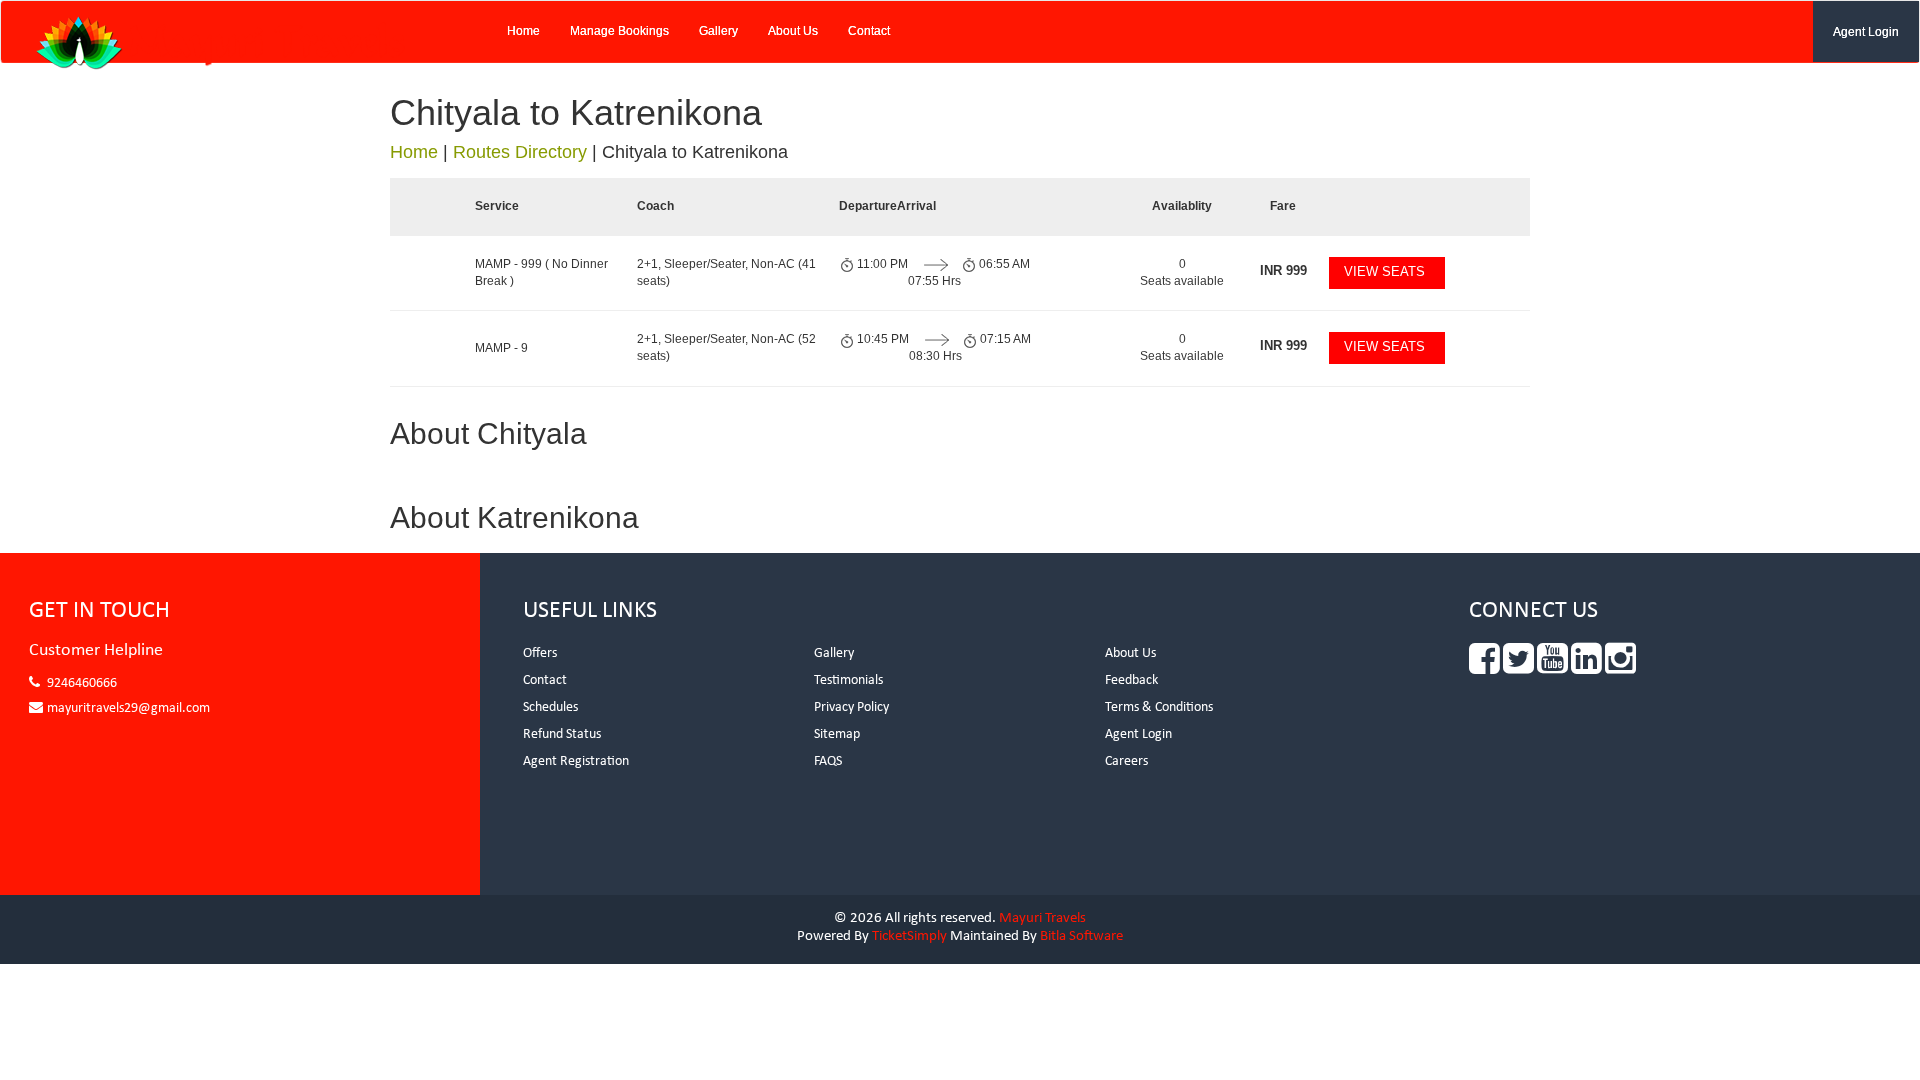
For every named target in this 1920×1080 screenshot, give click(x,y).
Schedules (550, 707)
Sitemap (837, 734)
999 (1283, 270)
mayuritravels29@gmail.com (128, 708)
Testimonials (848, 680)
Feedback (1131, 680)
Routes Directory (520, 152)
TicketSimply (909, 936)
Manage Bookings (619, 31)
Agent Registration (576, 761)
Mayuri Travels (1042, 918)
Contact (869, 31)
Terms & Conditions (1159, 707)
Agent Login (1866, 32)
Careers (1126, 761)
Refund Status (562, 734)
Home (523, 31)
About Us (793, 31)
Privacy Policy (851, 707)
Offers (540, 653)
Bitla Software (1081, 936)
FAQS (828, 761)
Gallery (718, 31)
